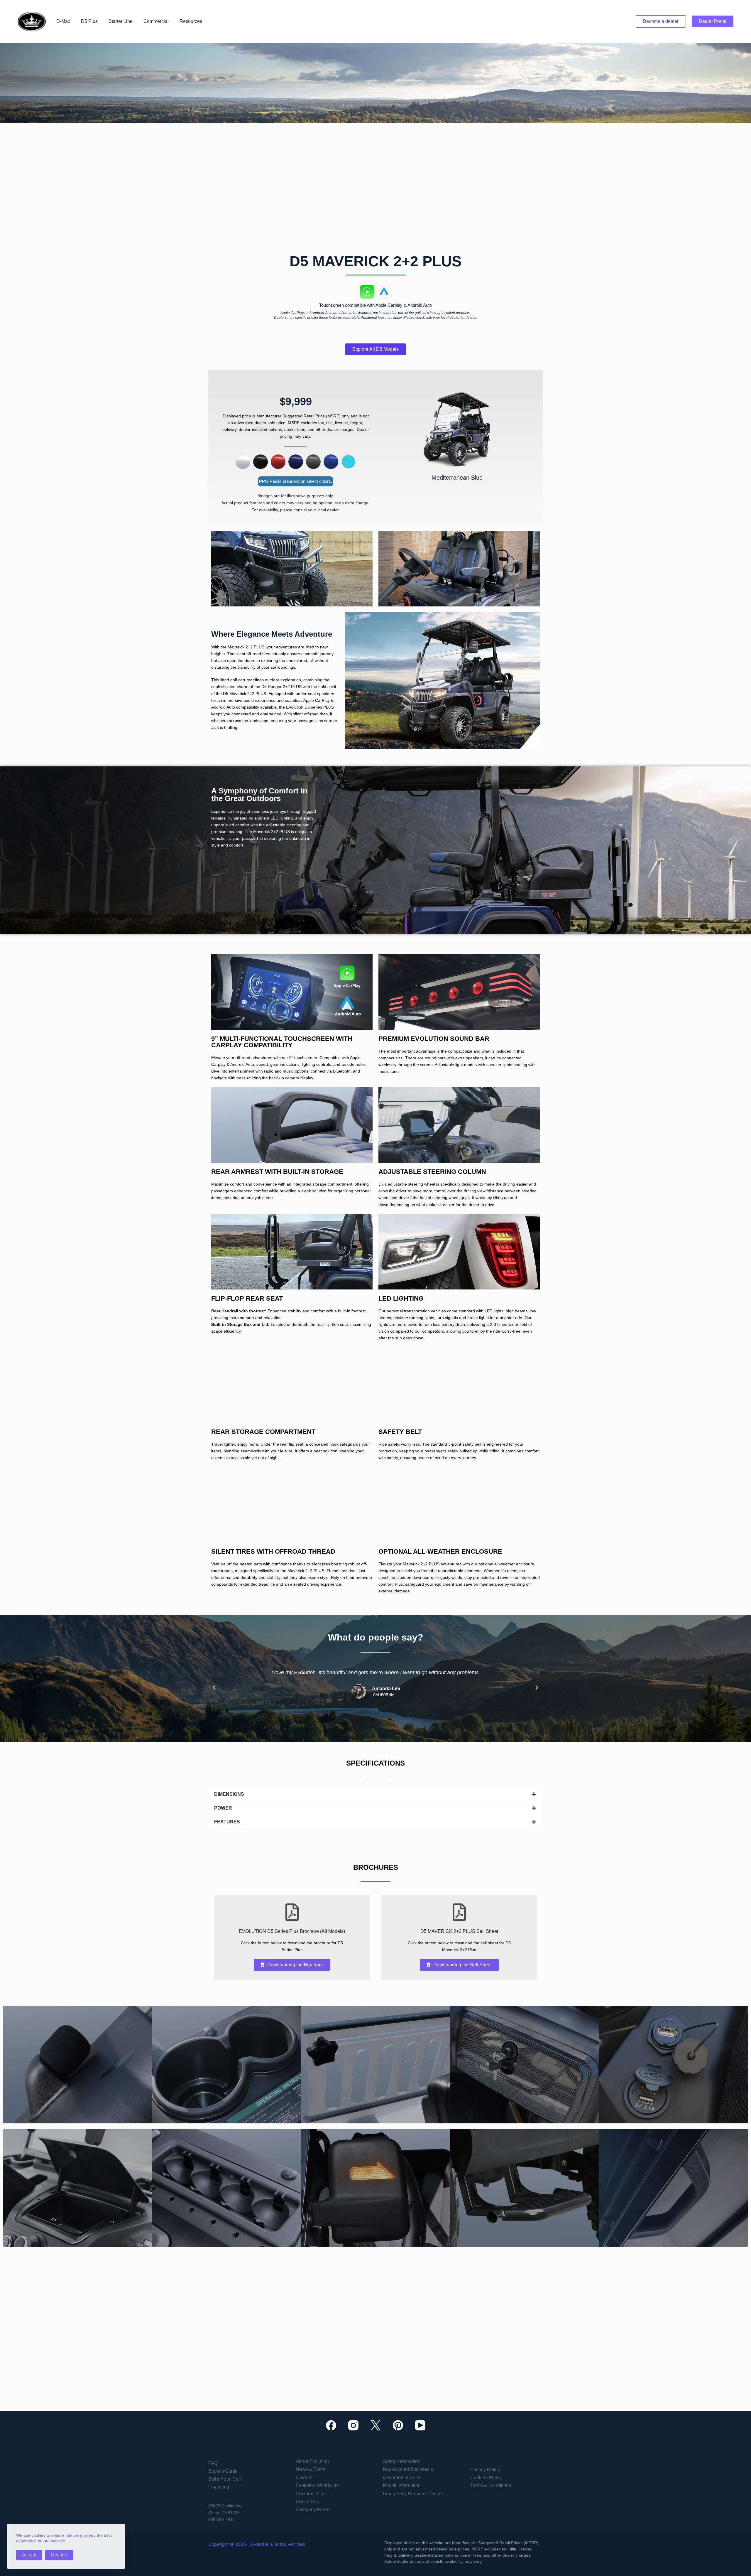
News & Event (311, 2469)
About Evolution (312, 2461)
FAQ (213, 2463)
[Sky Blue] (349, 462)
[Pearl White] (243, 462)
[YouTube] (420, 2425)
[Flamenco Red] (278, 462)
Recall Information (402, 2485)
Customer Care (312, 2494)
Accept (29, 2554)
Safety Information (402, 2461)
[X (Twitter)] (376, 2425)
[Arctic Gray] (313, 462)
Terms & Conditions (491, 2485)
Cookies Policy (486, 2478)
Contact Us (307, 2502)
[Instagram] (353, 2425)
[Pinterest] (398, 2425)
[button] (214, 1688)
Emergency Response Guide (413, 2494)
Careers (304, 2478)
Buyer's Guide (223, 2471)
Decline (59, 2554)
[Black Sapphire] (261, 462)
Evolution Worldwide (317, 2485)
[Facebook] (331, 2425)
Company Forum (313, 2510)
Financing (219, 2487)
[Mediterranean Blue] (296, 462)
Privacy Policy (485, 2470)
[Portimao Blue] (331, 462)
